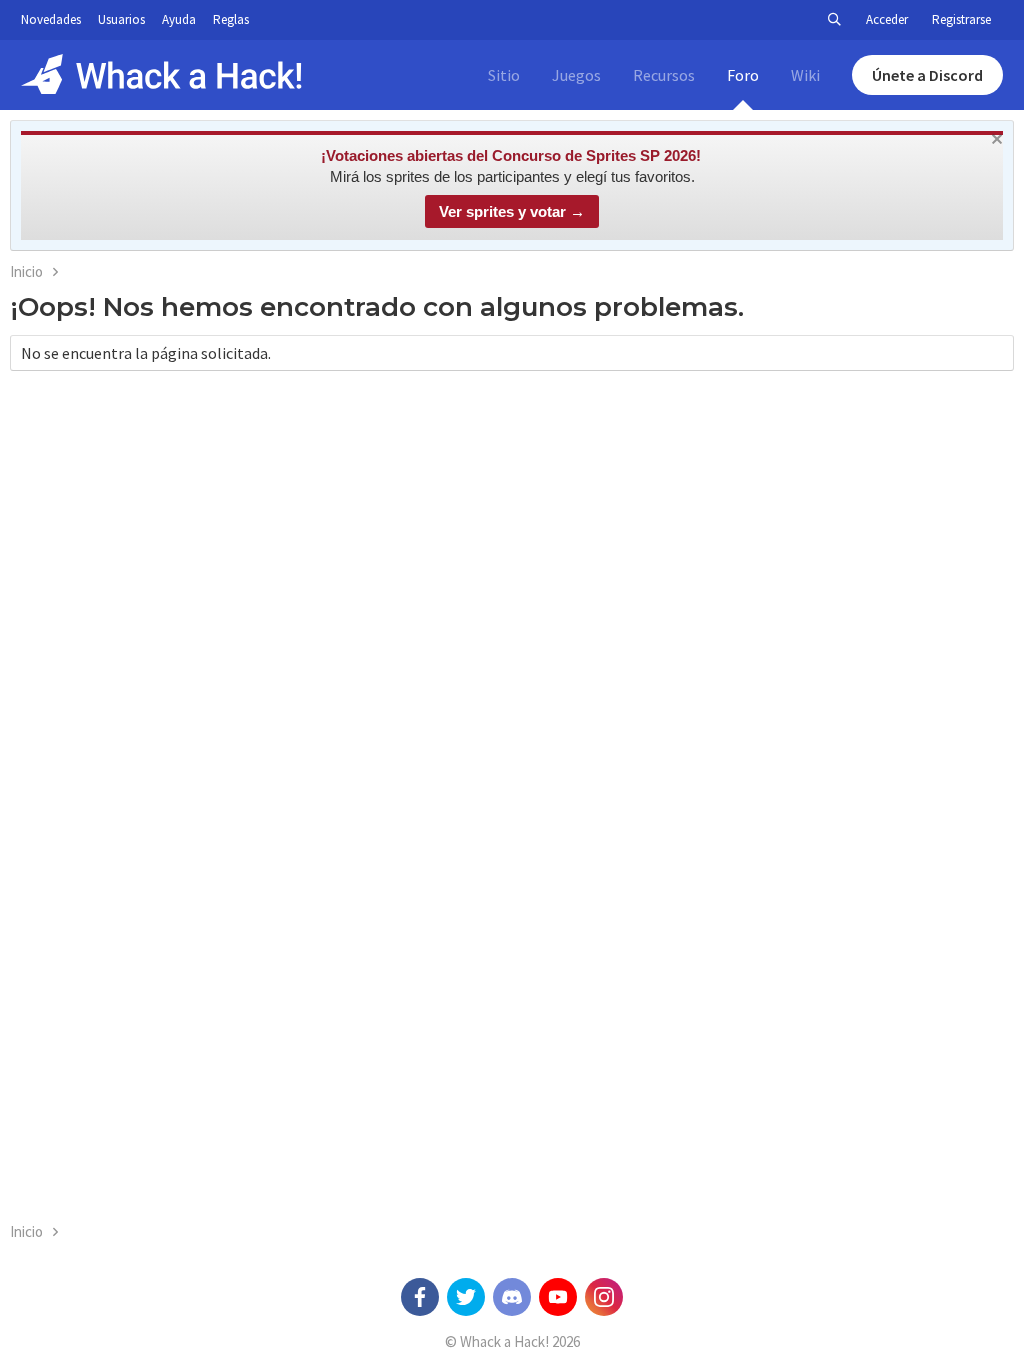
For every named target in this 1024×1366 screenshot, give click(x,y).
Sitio (504, 75)
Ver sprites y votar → (512, 211)
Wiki (805, 75)
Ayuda (179, 19)
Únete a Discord (927, 75)
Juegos (576, 75)
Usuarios (121, 19)
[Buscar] (834, 20)
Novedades (51, 19)
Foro (743, 75)
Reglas (231, 19)
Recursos (664, 75)
